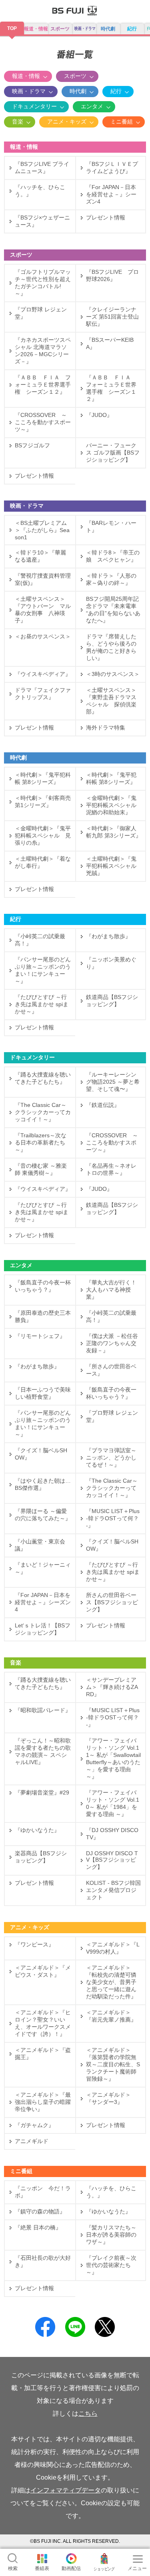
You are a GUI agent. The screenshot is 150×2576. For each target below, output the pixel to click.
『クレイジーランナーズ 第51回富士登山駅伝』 (112, 317)
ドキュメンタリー (34, 106)
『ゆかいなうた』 (37, 1830)
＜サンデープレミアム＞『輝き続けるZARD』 (112, 1687)
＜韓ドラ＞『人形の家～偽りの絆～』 (111, 579)
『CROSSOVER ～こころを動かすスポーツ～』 (43, 422)
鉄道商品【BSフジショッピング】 (112, 1001)
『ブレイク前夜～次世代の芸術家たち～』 (111, 2265)
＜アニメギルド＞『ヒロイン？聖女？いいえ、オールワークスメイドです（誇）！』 (43, 2023)
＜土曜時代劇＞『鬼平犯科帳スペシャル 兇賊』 (114, 866)
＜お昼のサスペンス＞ (45, 636)
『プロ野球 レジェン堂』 (41, 313)
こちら (88, 2414)
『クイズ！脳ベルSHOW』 (41, 1454)
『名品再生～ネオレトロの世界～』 (111, 1169)
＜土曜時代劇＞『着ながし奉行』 (43, 862)
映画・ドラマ (29, 91)
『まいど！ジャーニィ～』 (43, 1568)
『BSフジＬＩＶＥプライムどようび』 (112, 167)
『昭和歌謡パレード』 (43, 1710)
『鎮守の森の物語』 (40, 2211)
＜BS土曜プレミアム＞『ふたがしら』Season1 (42, 530)
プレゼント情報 (106, 217)
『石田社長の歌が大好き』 (43, 2261)
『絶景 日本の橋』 (38, 2227)
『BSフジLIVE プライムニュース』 (42, 167)
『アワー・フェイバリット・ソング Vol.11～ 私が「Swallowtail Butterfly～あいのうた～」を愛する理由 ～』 (113, 1759)
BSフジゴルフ (32, 445)
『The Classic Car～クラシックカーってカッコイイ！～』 (43, 1112)
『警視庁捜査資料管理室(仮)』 (43, 579)
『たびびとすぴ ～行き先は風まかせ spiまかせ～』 (42, 1004)
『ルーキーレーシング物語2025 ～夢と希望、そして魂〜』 (113, 1082)
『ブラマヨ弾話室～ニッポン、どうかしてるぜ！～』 (111, 1457)
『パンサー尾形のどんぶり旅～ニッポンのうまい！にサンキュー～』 (43, 970)
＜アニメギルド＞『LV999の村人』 (113, 1948)
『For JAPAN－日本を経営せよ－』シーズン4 (111, 194)
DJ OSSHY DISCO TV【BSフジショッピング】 (112, 1860)
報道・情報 (36, 29)
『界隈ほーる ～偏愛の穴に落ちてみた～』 (43, 1515)
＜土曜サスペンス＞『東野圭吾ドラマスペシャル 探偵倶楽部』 (111, 701)
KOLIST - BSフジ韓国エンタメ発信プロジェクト (113, 1890)
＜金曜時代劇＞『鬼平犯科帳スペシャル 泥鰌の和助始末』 (114, 805)
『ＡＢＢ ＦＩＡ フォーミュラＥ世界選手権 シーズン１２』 (43, 385)
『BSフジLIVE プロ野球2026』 (112, 275)
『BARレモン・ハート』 (111, 526)
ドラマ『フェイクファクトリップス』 (43, 694)
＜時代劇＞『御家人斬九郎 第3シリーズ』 (114, 832)
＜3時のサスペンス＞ (113, 674)
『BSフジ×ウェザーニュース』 (42, 221)
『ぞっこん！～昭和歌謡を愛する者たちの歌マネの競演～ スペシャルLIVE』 (43, 1751)
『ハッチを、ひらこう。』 (40, 191)
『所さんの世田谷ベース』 (111, 1370)
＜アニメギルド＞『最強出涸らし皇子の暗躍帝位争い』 (43, 2102)
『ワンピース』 (34, 1944)
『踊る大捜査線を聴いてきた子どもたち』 (43, 1078)
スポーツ (60, 29)
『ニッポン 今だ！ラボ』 (43, 2192)
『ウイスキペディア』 (43, 674)
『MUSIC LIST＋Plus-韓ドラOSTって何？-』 (113, 1518)
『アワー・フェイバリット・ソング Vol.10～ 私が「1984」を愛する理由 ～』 (113, 1803)
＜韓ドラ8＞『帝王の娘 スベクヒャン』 (113, 556)
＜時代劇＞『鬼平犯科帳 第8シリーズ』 (43, 778)
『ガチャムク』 (34, 2125)
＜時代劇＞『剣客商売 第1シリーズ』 (43, 802)
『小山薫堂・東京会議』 (40, 1545)
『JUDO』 (99, 415)
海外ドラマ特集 (106, 728)
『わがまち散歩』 (108, 936)
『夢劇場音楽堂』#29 (42, 1792)
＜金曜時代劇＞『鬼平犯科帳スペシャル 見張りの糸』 (43, 835)
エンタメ (92, 106)
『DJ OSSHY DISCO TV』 (112, 1834)
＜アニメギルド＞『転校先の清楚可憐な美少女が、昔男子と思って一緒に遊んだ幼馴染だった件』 (111, 1982)
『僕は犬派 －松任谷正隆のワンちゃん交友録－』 (112, 1343)
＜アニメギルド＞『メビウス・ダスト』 (43, 1971)
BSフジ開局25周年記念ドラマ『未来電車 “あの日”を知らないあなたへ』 (114, 610)
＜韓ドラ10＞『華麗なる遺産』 (40, 556)
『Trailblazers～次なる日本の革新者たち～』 (41, 1142)
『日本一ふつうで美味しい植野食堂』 (43, 1393)
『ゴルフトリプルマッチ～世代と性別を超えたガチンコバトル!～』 (43, 283)
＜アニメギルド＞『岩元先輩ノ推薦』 (111, 2016)
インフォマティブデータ (66, 2490)
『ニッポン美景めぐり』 (111, 963)
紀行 (132, 29)
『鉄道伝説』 (103, 1105)
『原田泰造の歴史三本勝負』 (43, 1316)
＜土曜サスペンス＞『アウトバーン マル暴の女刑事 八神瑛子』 (43, 610)
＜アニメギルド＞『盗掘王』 (43, 2054)
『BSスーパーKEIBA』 (110, 343)
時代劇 (108, 29)
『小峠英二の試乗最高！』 (40, 940)
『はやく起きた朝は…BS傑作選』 (43, 1484)
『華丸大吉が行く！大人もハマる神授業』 (111, 1290)
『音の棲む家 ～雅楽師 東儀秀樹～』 (41, 1169)
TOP (12, 28)
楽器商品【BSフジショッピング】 (41, 1857)
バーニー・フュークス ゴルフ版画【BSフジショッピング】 (113, 453)
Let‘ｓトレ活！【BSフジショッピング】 (43, 1629)
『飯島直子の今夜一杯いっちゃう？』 (43, 1286)
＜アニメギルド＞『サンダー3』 (108, 2098)
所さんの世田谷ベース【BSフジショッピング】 (112, 1602)
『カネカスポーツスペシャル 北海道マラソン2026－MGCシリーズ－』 (43, 351)
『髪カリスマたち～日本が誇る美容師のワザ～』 (111, 2235)
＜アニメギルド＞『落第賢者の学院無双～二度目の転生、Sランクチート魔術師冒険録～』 (113, 2064)
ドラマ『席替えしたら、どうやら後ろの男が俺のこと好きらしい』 (111, 647)
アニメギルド (32, 2141)
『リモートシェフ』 (40, 1336)
